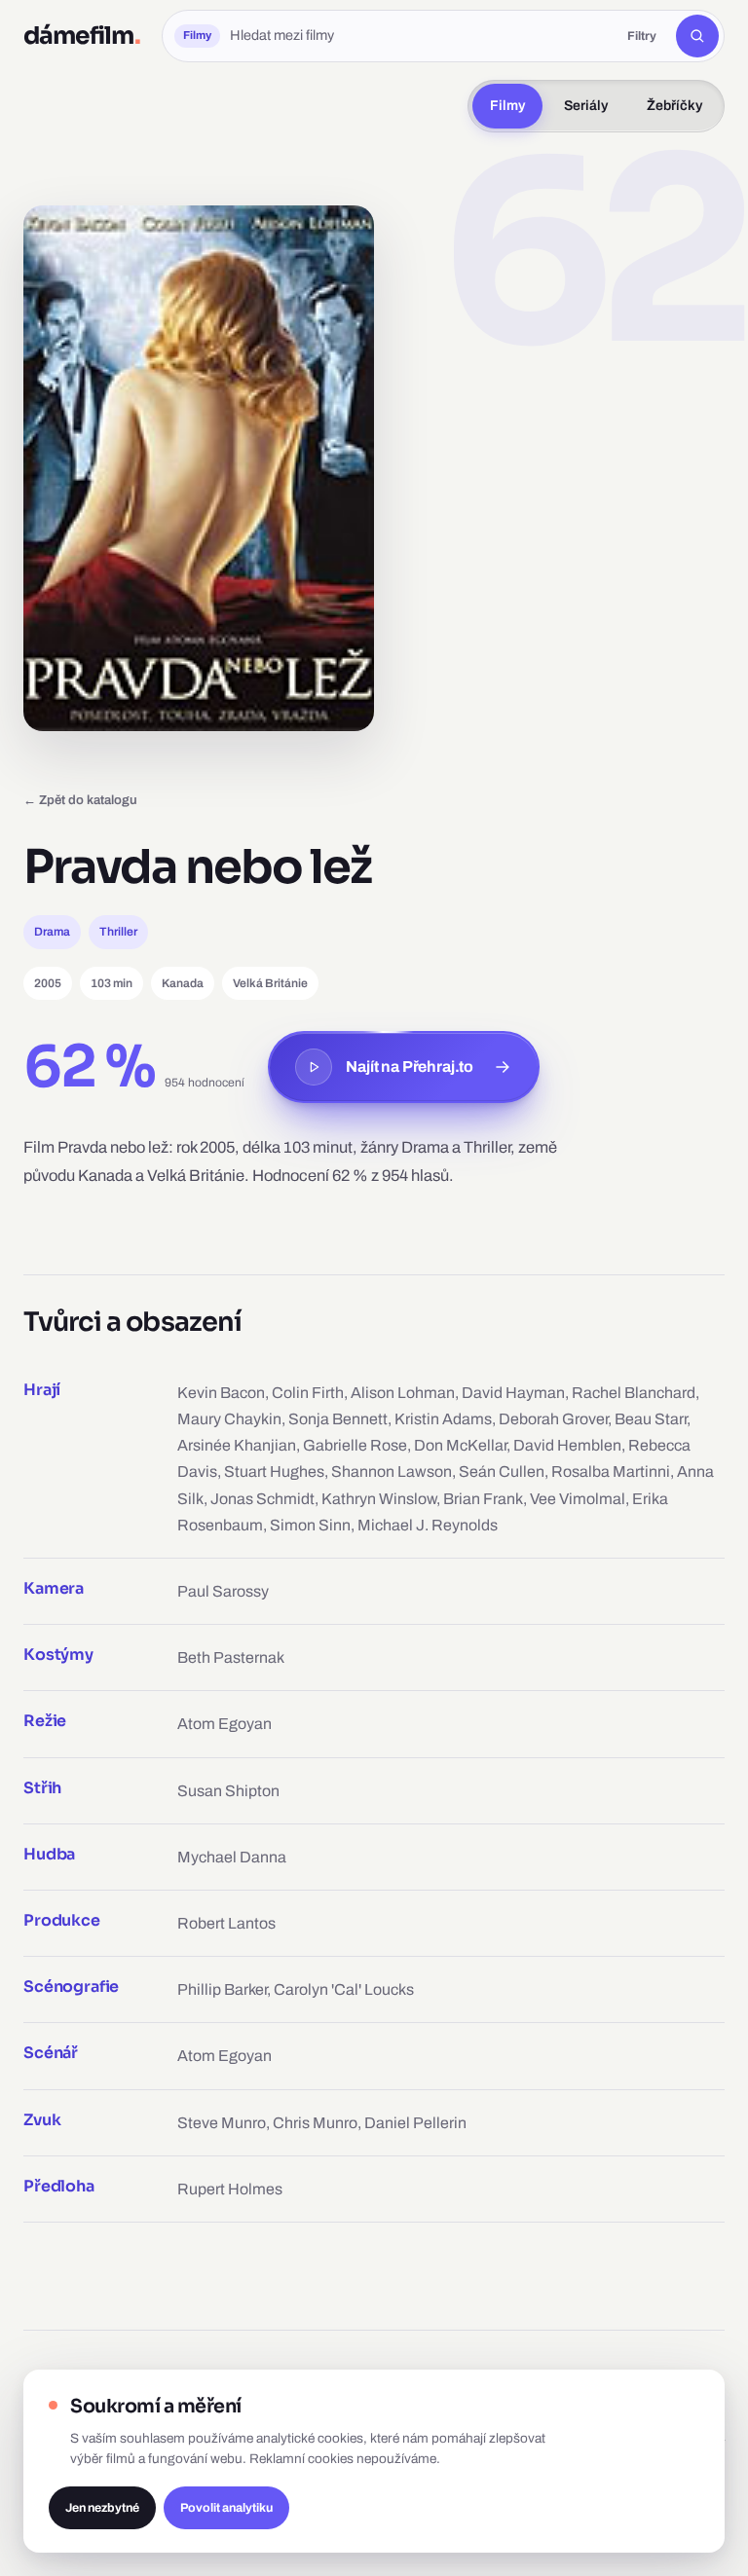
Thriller (118, 932)
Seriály (586, 106)
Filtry (642, 36)
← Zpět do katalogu (80, 800)
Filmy (507, 106)
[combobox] (419, 36)
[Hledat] (697, 36)
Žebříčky (674, 106)
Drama (52, 932)
